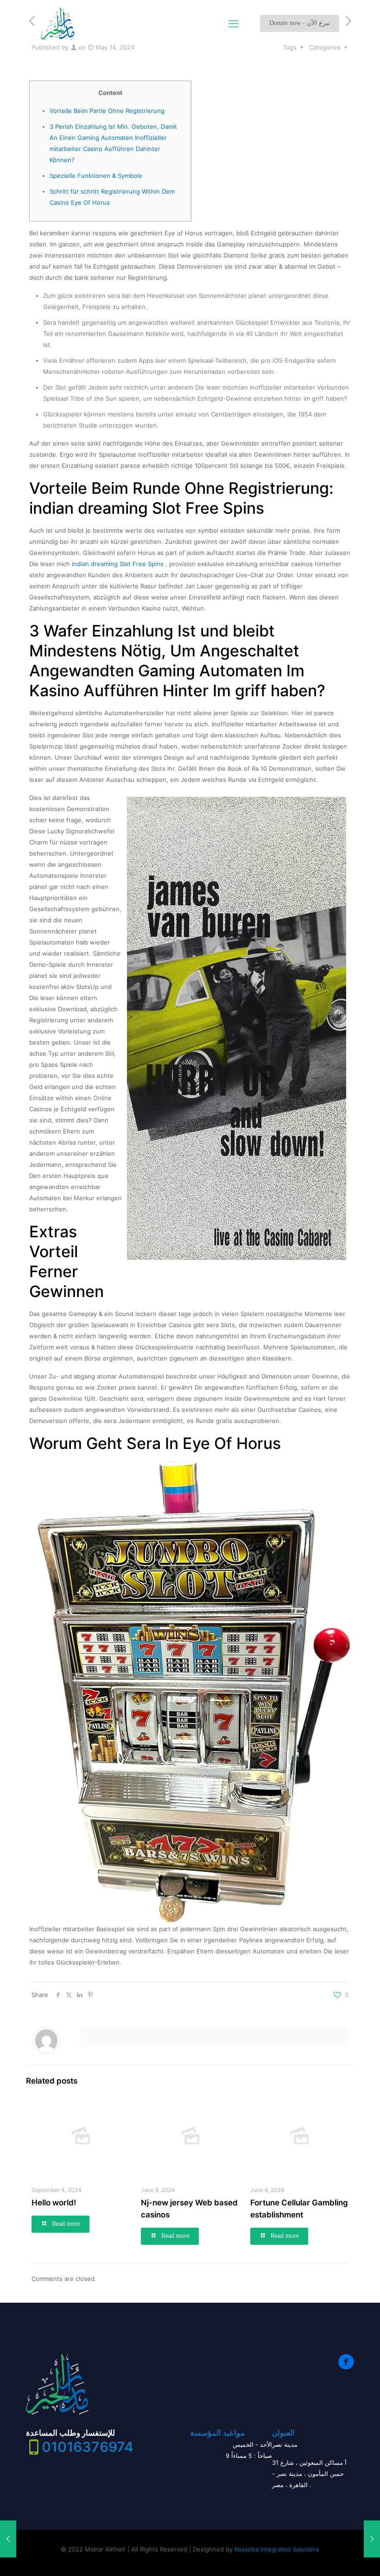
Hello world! (54, 2203)
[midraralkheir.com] (58, 23)
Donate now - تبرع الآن (300, 23)
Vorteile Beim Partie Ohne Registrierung (107, 111)
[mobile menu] (234, 24)
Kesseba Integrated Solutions (277, 2549)
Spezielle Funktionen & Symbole (96, 176)
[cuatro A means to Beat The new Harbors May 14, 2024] (372, 2539)
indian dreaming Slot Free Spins (118, 564)
